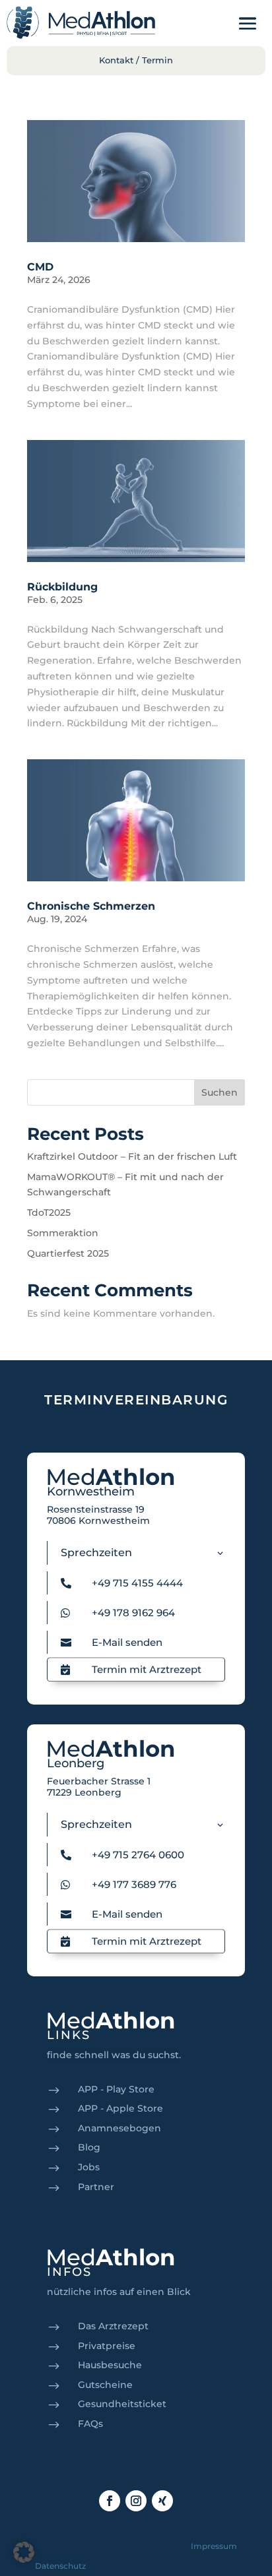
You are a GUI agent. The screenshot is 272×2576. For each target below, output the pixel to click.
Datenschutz (60, 2566)
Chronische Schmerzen (91, 906)
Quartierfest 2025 (68, 1253)
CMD (40, 267)
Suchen (220, 1092)
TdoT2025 (49, 1212)
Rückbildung (62, 587)
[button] (24, 2552)
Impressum (214, 2546)
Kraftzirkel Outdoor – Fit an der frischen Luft (132, 1156)
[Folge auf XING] (162, 2501)
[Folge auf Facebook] (110, 2501)
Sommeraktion (63, 1233)
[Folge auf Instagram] (136, 2501)
